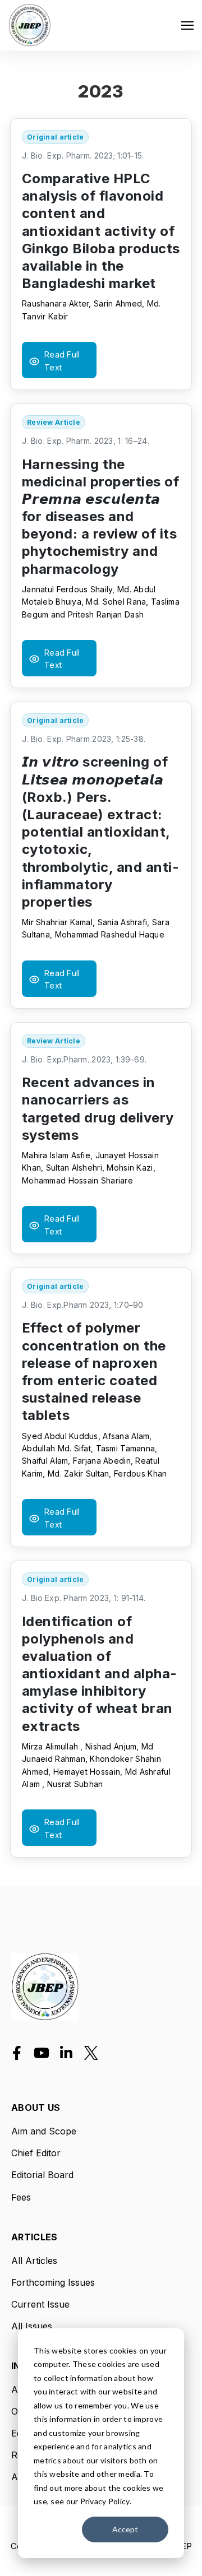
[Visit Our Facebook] (17, 2053)
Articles (35, 2238)
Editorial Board (42, 2175)
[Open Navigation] (187, 25)
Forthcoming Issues (53, 2282)
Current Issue (40, 2304)
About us (36, 2108)
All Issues (32, 2326)
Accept (125, 2529)
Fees (21, 2197)
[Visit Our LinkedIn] (66, 2053)
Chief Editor (36, 2153)
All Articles (34, 2261)
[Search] (174, 180)
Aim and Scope (44, 2131)
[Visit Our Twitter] (91, 2053)
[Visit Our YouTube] (42, 2053)
